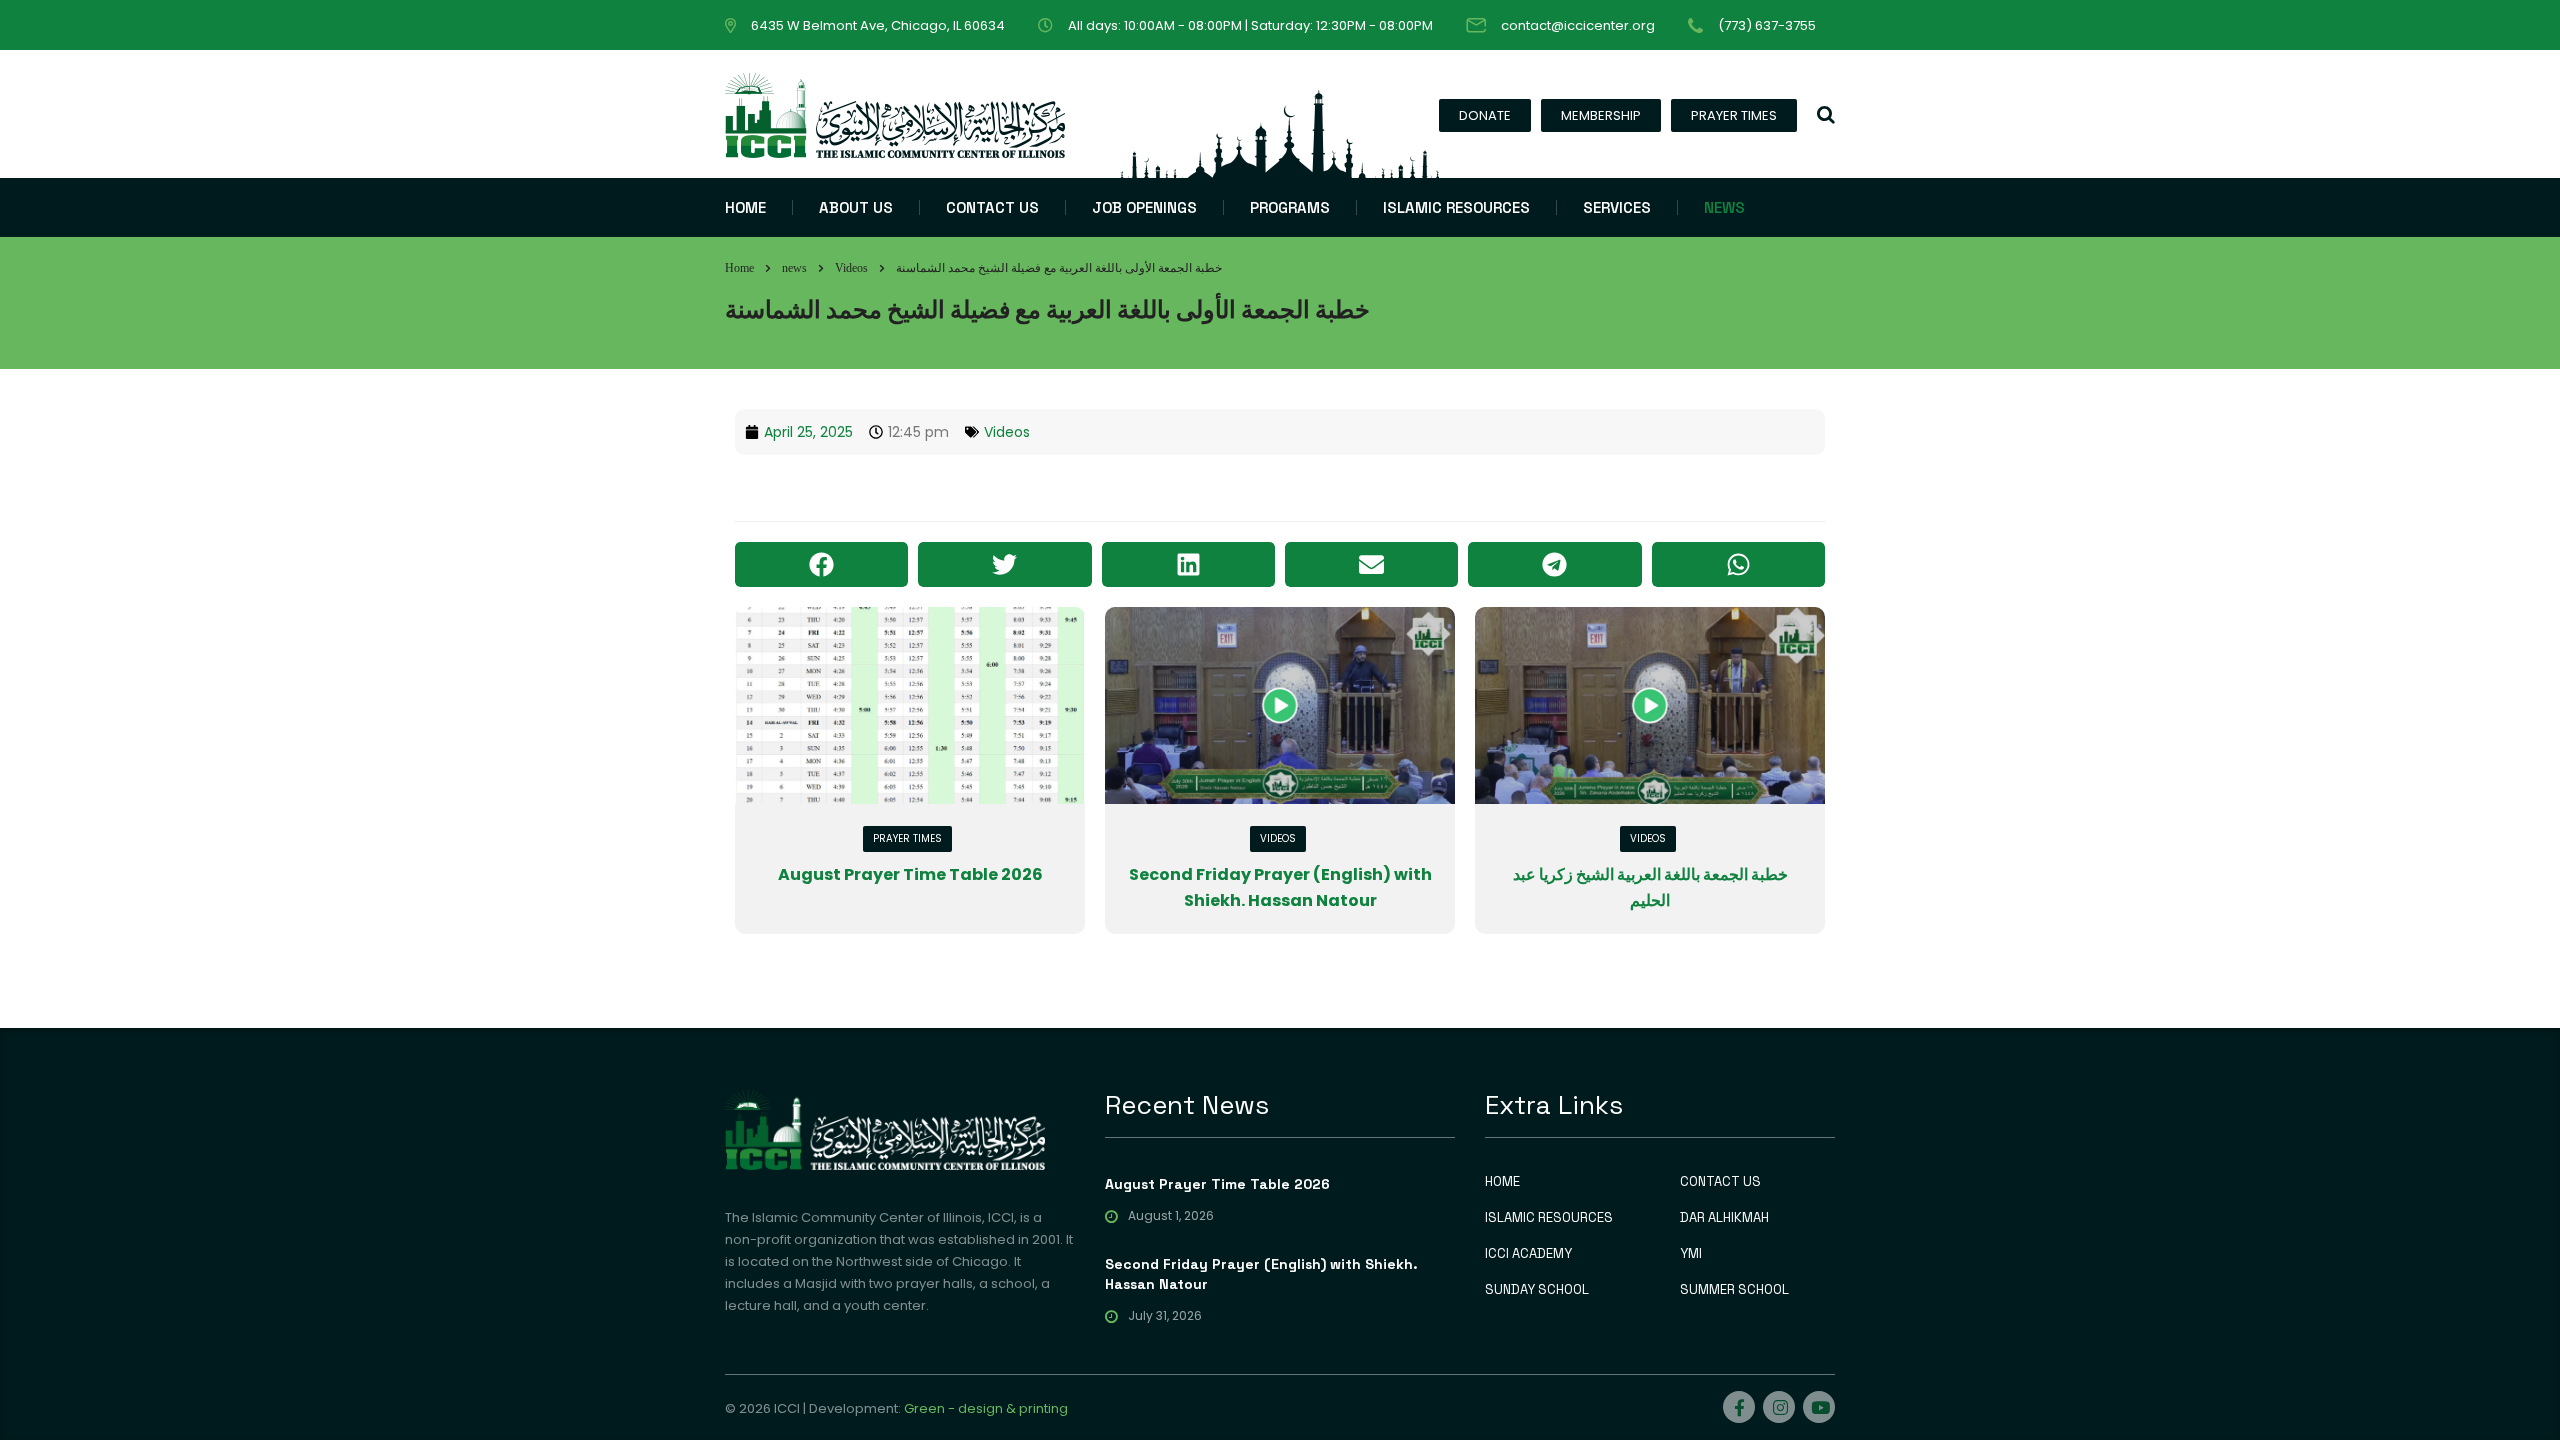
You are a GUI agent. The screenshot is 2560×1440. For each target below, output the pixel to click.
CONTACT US (992, 207)
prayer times (907, 838)
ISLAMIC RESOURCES (1456, 207)
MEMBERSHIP (1601, 115)
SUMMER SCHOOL (1734, 1290)
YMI (1691, 1254)
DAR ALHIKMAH (1724, 1218)
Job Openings (1144, 207)
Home (739, 268)
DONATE (1485, 115)
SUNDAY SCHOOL (1537, 1290)
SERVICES (1617, 207)
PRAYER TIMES (1734, 115)
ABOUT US (856, 207)
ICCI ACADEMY (1528, 1254)
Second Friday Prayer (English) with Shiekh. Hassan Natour (1261, 1274)
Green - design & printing (986, 1408)
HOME (745, 207)
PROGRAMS (1290, 207)
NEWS (1724, 207)
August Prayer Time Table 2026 (910, 874)
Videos (1007, 432)
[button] (821, 564)
